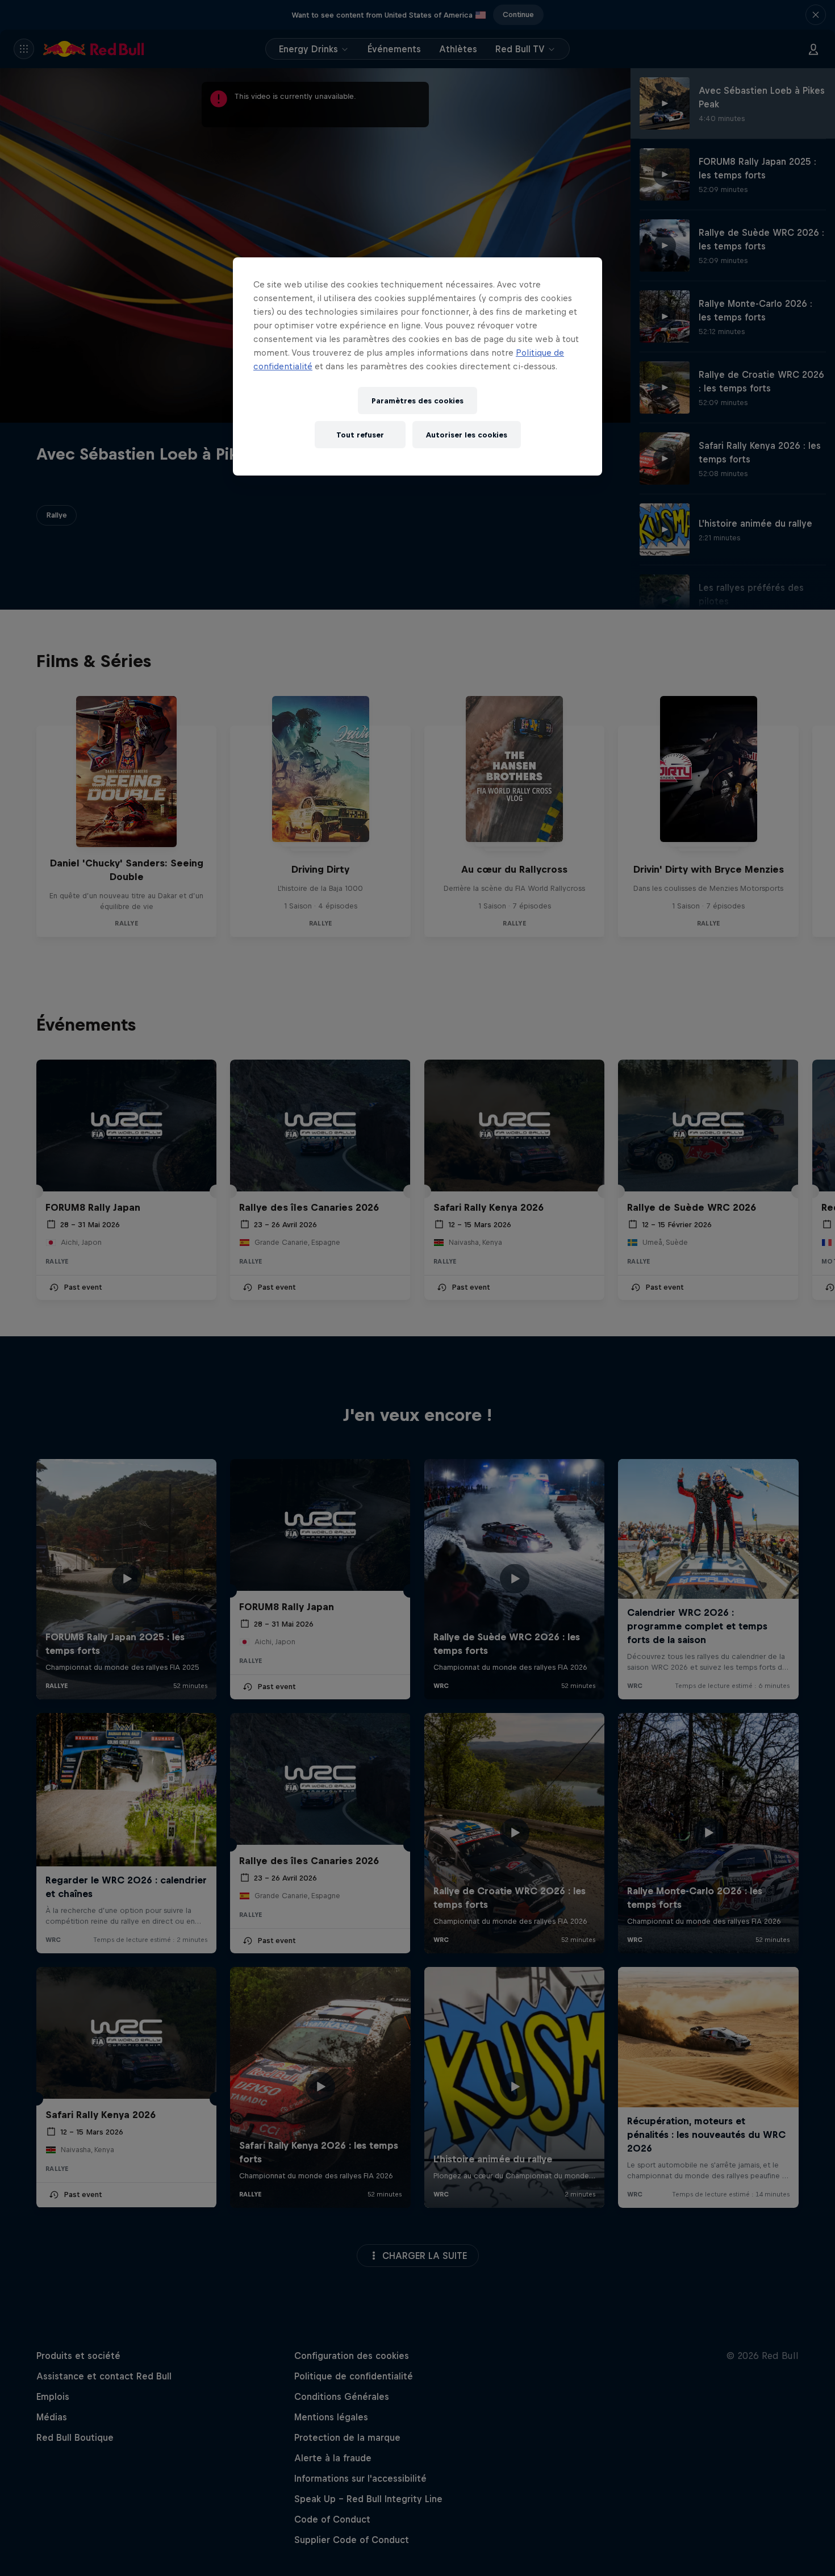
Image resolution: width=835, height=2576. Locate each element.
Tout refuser (360, 435)
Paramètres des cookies (417, 401)
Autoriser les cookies (467, 435)
